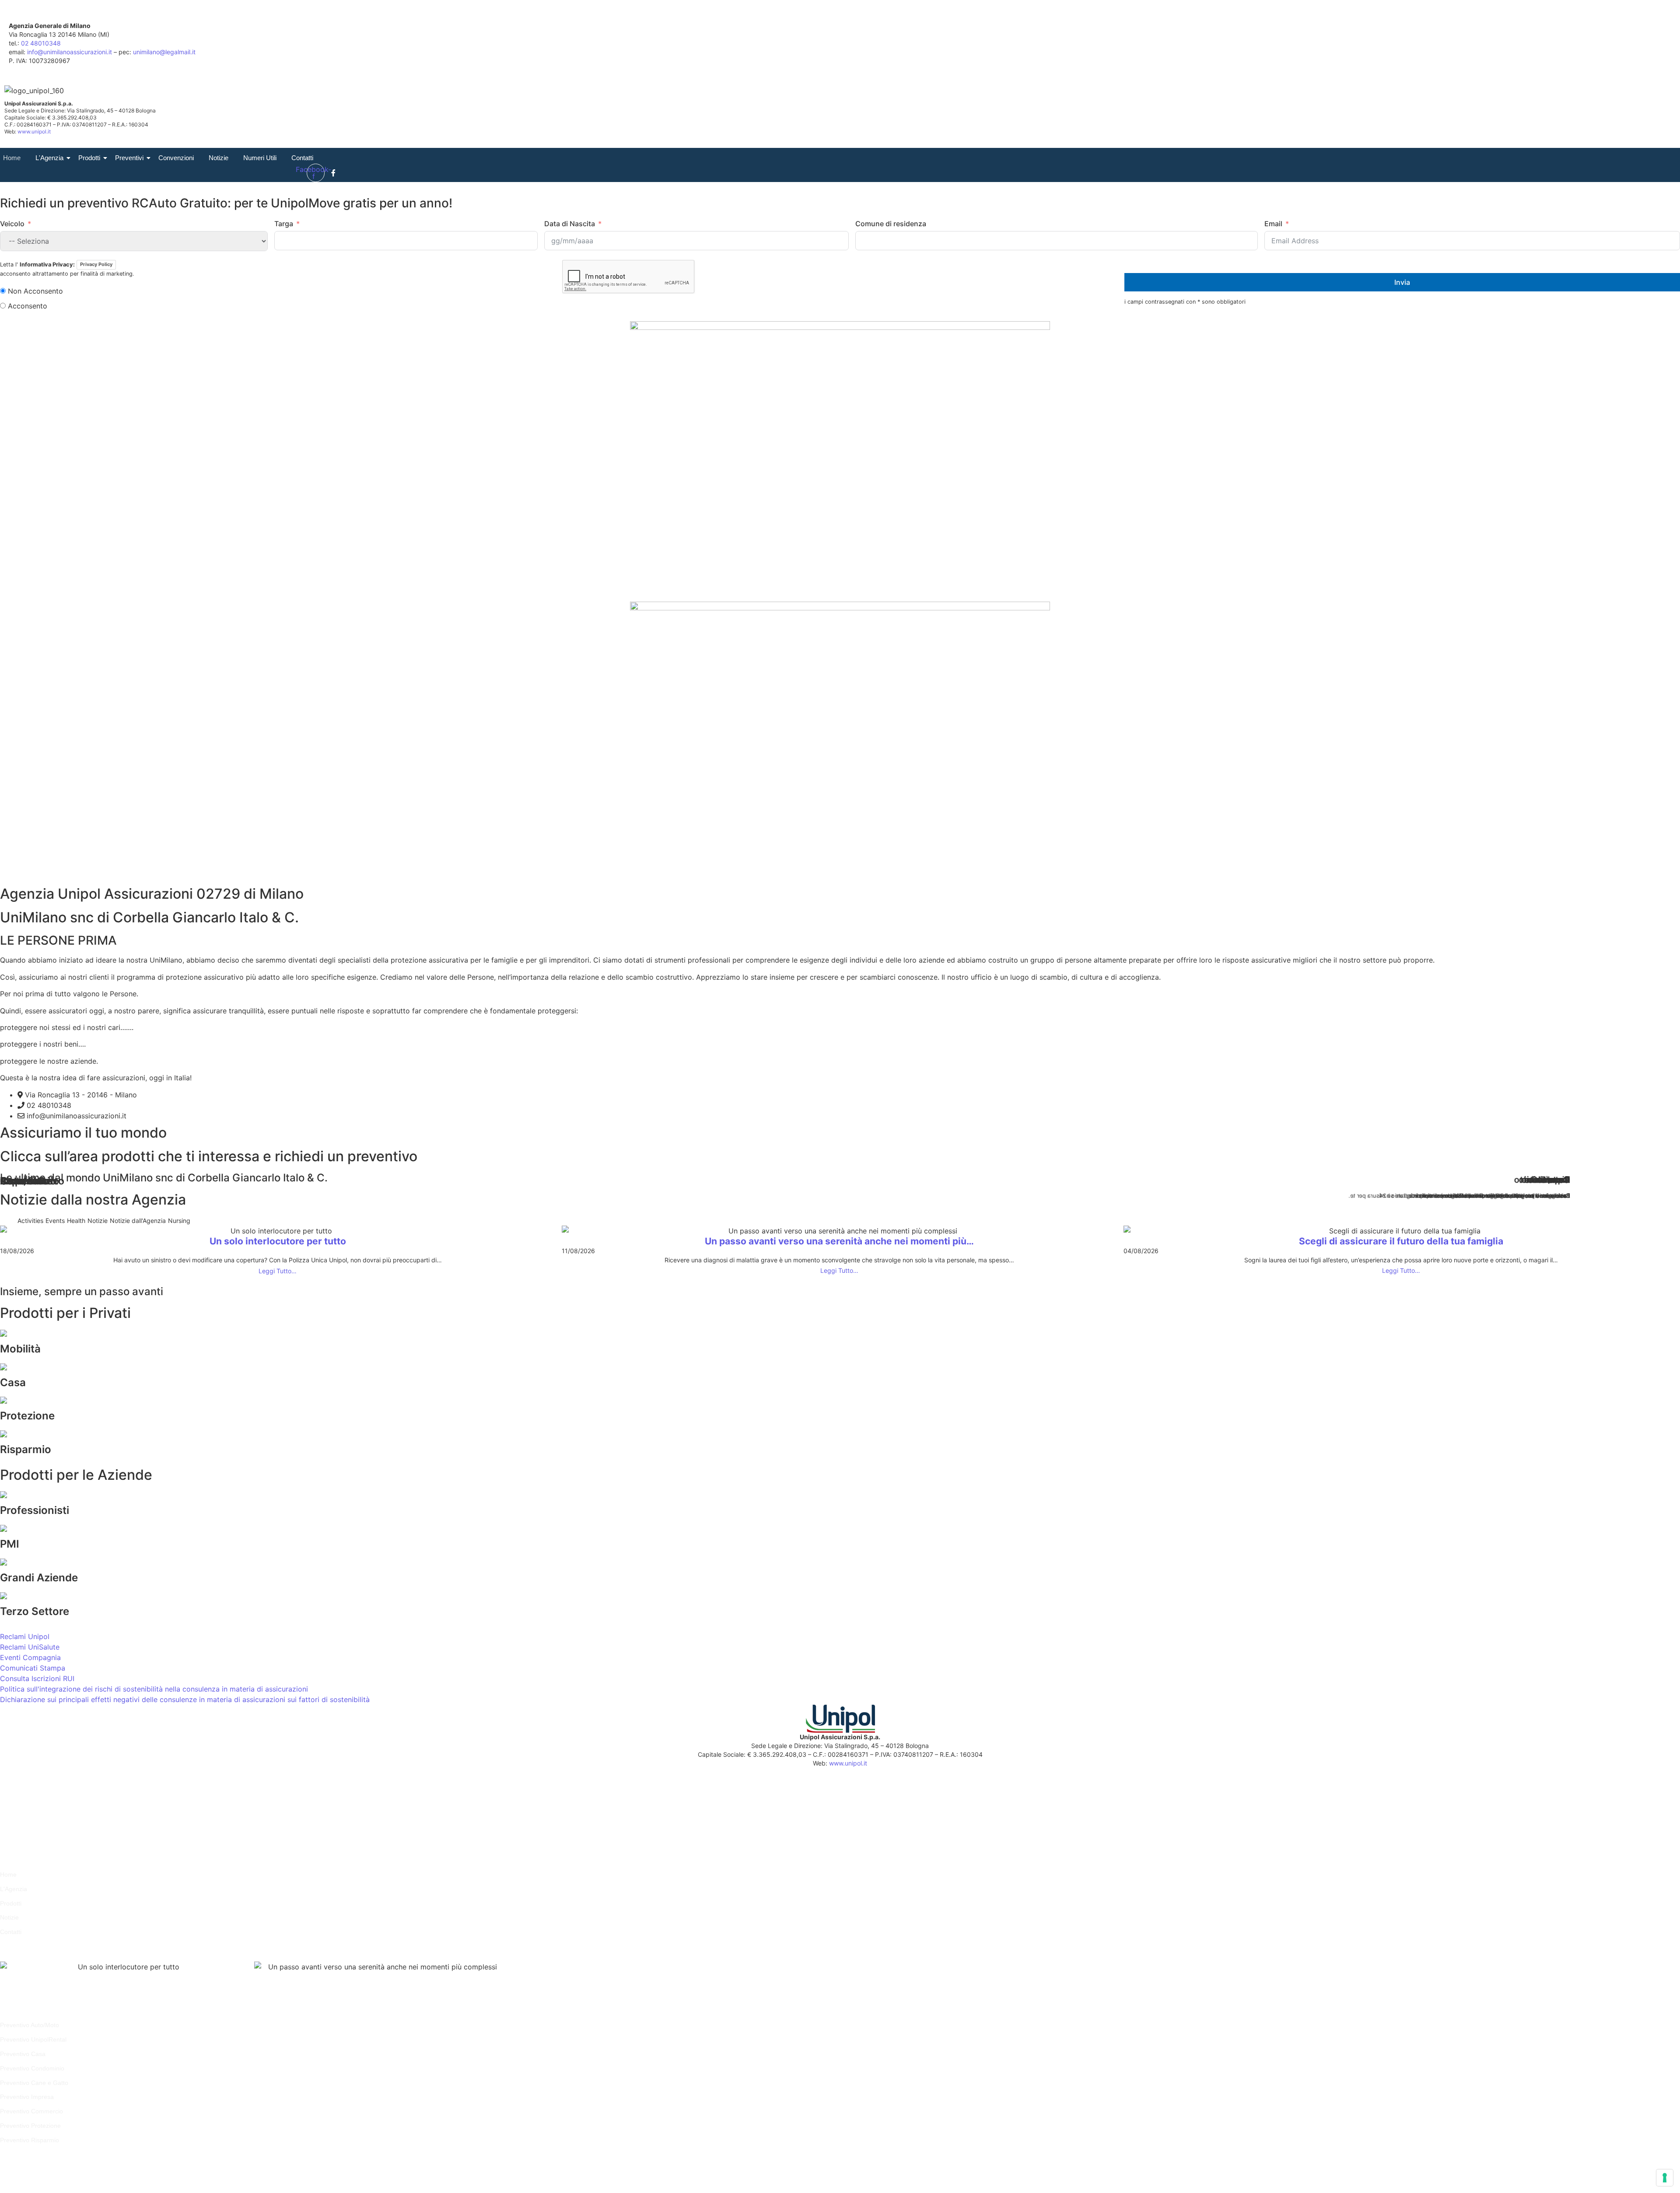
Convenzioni (176, 158)
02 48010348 (41, 43)
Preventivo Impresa (27, 2097)
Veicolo (12, 224)
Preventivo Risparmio (30, 2140)
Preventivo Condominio (32, 2068)
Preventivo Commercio (31, 2111)
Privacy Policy (96, 264)
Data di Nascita (570, 224)
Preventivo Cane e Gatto (34, 2083)
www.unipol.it (34, 131)
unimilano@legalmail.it (164, 52)
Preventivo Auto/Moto (30, 2025)
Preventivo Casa (23, 2054)
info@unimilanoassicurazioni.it (70, 52)
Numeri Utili (260, 158)
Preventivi (129, 158)
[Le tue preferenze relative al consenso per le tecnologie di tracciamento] (1665, 2178)
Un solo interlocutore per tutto (278, 1241)
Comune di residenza (891, 224)
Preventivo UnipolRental (33, 2039)
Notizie (219, 158)
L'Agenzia (49, 158)
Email (1273, 224)
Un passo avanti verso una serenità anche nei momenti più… (839, 1241)
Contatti (302, 158)
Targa (284, 224)
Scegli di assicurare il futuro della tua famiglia (1401, 1241)
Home (12, 158)
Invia (1402, 282)
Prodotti (89, 158)
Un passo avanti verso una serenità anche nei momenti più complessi (357, 1987)
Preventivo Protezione (30, 2126)
